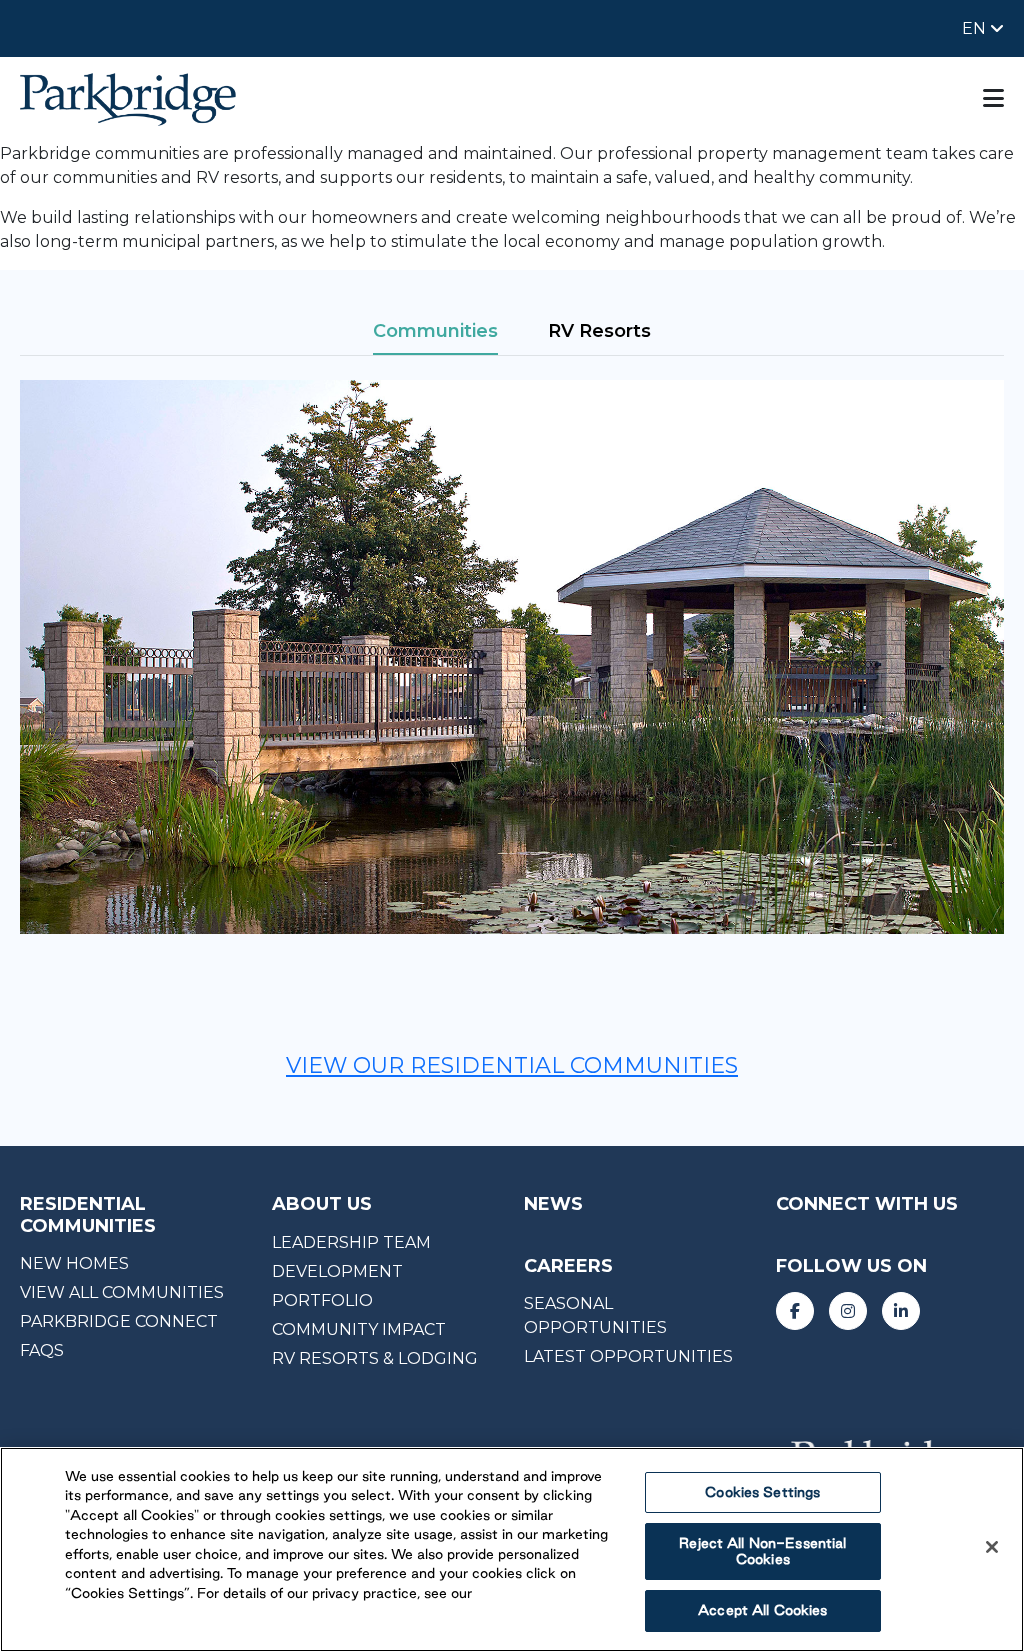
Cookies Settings (762, 1492)
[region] (512, 1549)
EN (976, 28)
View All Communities (122, 1292)
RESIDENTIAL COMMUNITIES (88, 1215)
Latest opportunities (628, 1356)
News (553, 1204)
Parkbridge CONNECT (119, 1321)
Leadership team (351, 1242)
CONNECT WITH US (867, 1204)
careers (568, 1266)
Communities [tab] (435, 331)
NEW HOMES (74, 1263)
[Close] (992, 1547)
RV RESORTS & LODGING (375, 1358)
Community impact (359, 1329)
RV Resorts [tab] (599, 331)
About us (322, 1204)
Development (337, 1271)
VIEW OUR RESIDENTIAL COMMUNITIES (512, 1065)
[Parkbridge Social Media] (795, 1311)
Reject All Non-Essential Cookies (762, 1551)
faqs (42, 1350)
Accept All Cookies (762, 1610)
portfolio (322, 1300)
